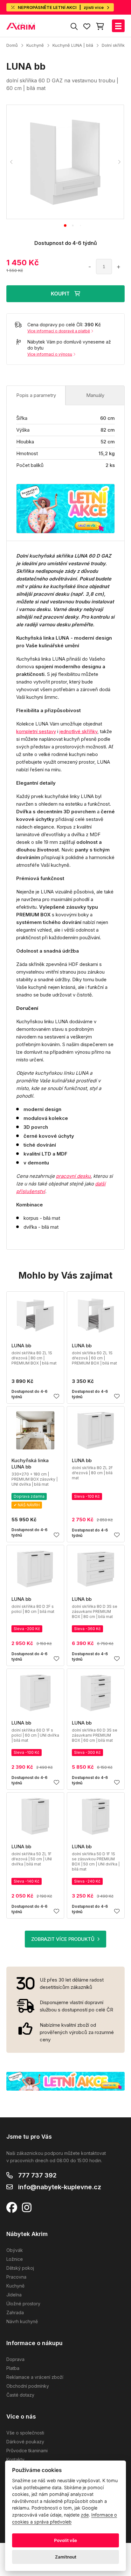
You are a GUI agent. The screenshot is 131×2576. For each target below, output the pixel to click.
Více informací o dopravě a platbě (59, 331)
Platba (13, 2368)
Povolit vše (65, 2540)
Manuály (95, 395)
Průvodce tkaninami (27, 2451)
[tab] (65, 226)
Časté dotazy (20, 2395)
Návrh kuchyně (22, 2321)
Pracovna (16, 2277)
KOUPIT (60, 294)
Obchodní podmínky (28, 2386)
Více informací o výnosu (50, 354)
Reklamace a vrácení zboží (35, 2377)
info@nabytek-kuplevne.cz (60, 2187)
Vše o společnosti (25, 2433)
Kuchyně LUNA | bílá (73, 45)
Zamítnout (66, 2557)
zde (85, 2515)
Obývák (15, 2250)
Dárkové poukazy (25, 2442)
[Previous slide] (11, 162)
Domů (12, 45)
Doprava (15, 2359)
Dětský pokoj (20, 2268)
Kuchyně (35, 45)
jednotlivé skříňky (78, 731)
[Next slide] (119, 162)
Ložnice (15, 2259)
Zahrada (15, 2312)
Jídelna (14, 2295)
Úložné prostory (23, 2304)
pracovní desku (73, 1176)
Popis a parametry (36, 395)
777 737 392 (37, 2175)
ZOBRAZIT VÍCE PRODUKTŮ (63, 1939)
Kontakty (15, 2459)
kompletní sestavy (36, 731)
